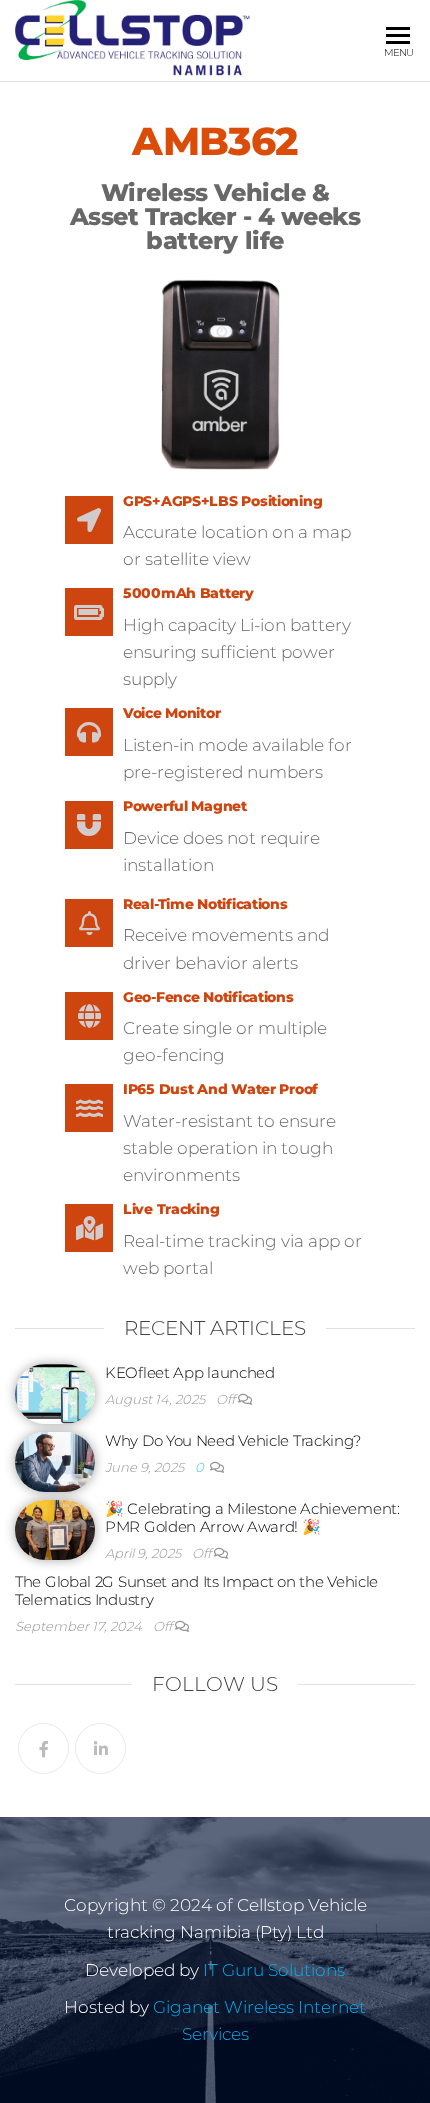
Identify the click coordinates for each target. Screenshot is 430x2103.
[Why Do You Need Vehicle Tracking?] (55, 1460)
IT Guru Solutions (274, 1970)
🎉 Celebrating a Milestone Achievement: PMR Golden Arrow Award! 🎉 (252, 1517)
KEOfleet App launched (190, 1372)
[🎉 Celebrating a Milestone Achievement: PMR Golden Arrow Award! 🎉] (55, 1528)
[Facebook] (43, 1748)
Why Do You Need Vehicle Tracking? (233, 1440)
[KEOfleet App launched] (55, 1392)
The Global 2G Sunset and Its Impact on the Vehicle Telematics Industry (196, 1590)
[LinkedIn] (100, 1748)
